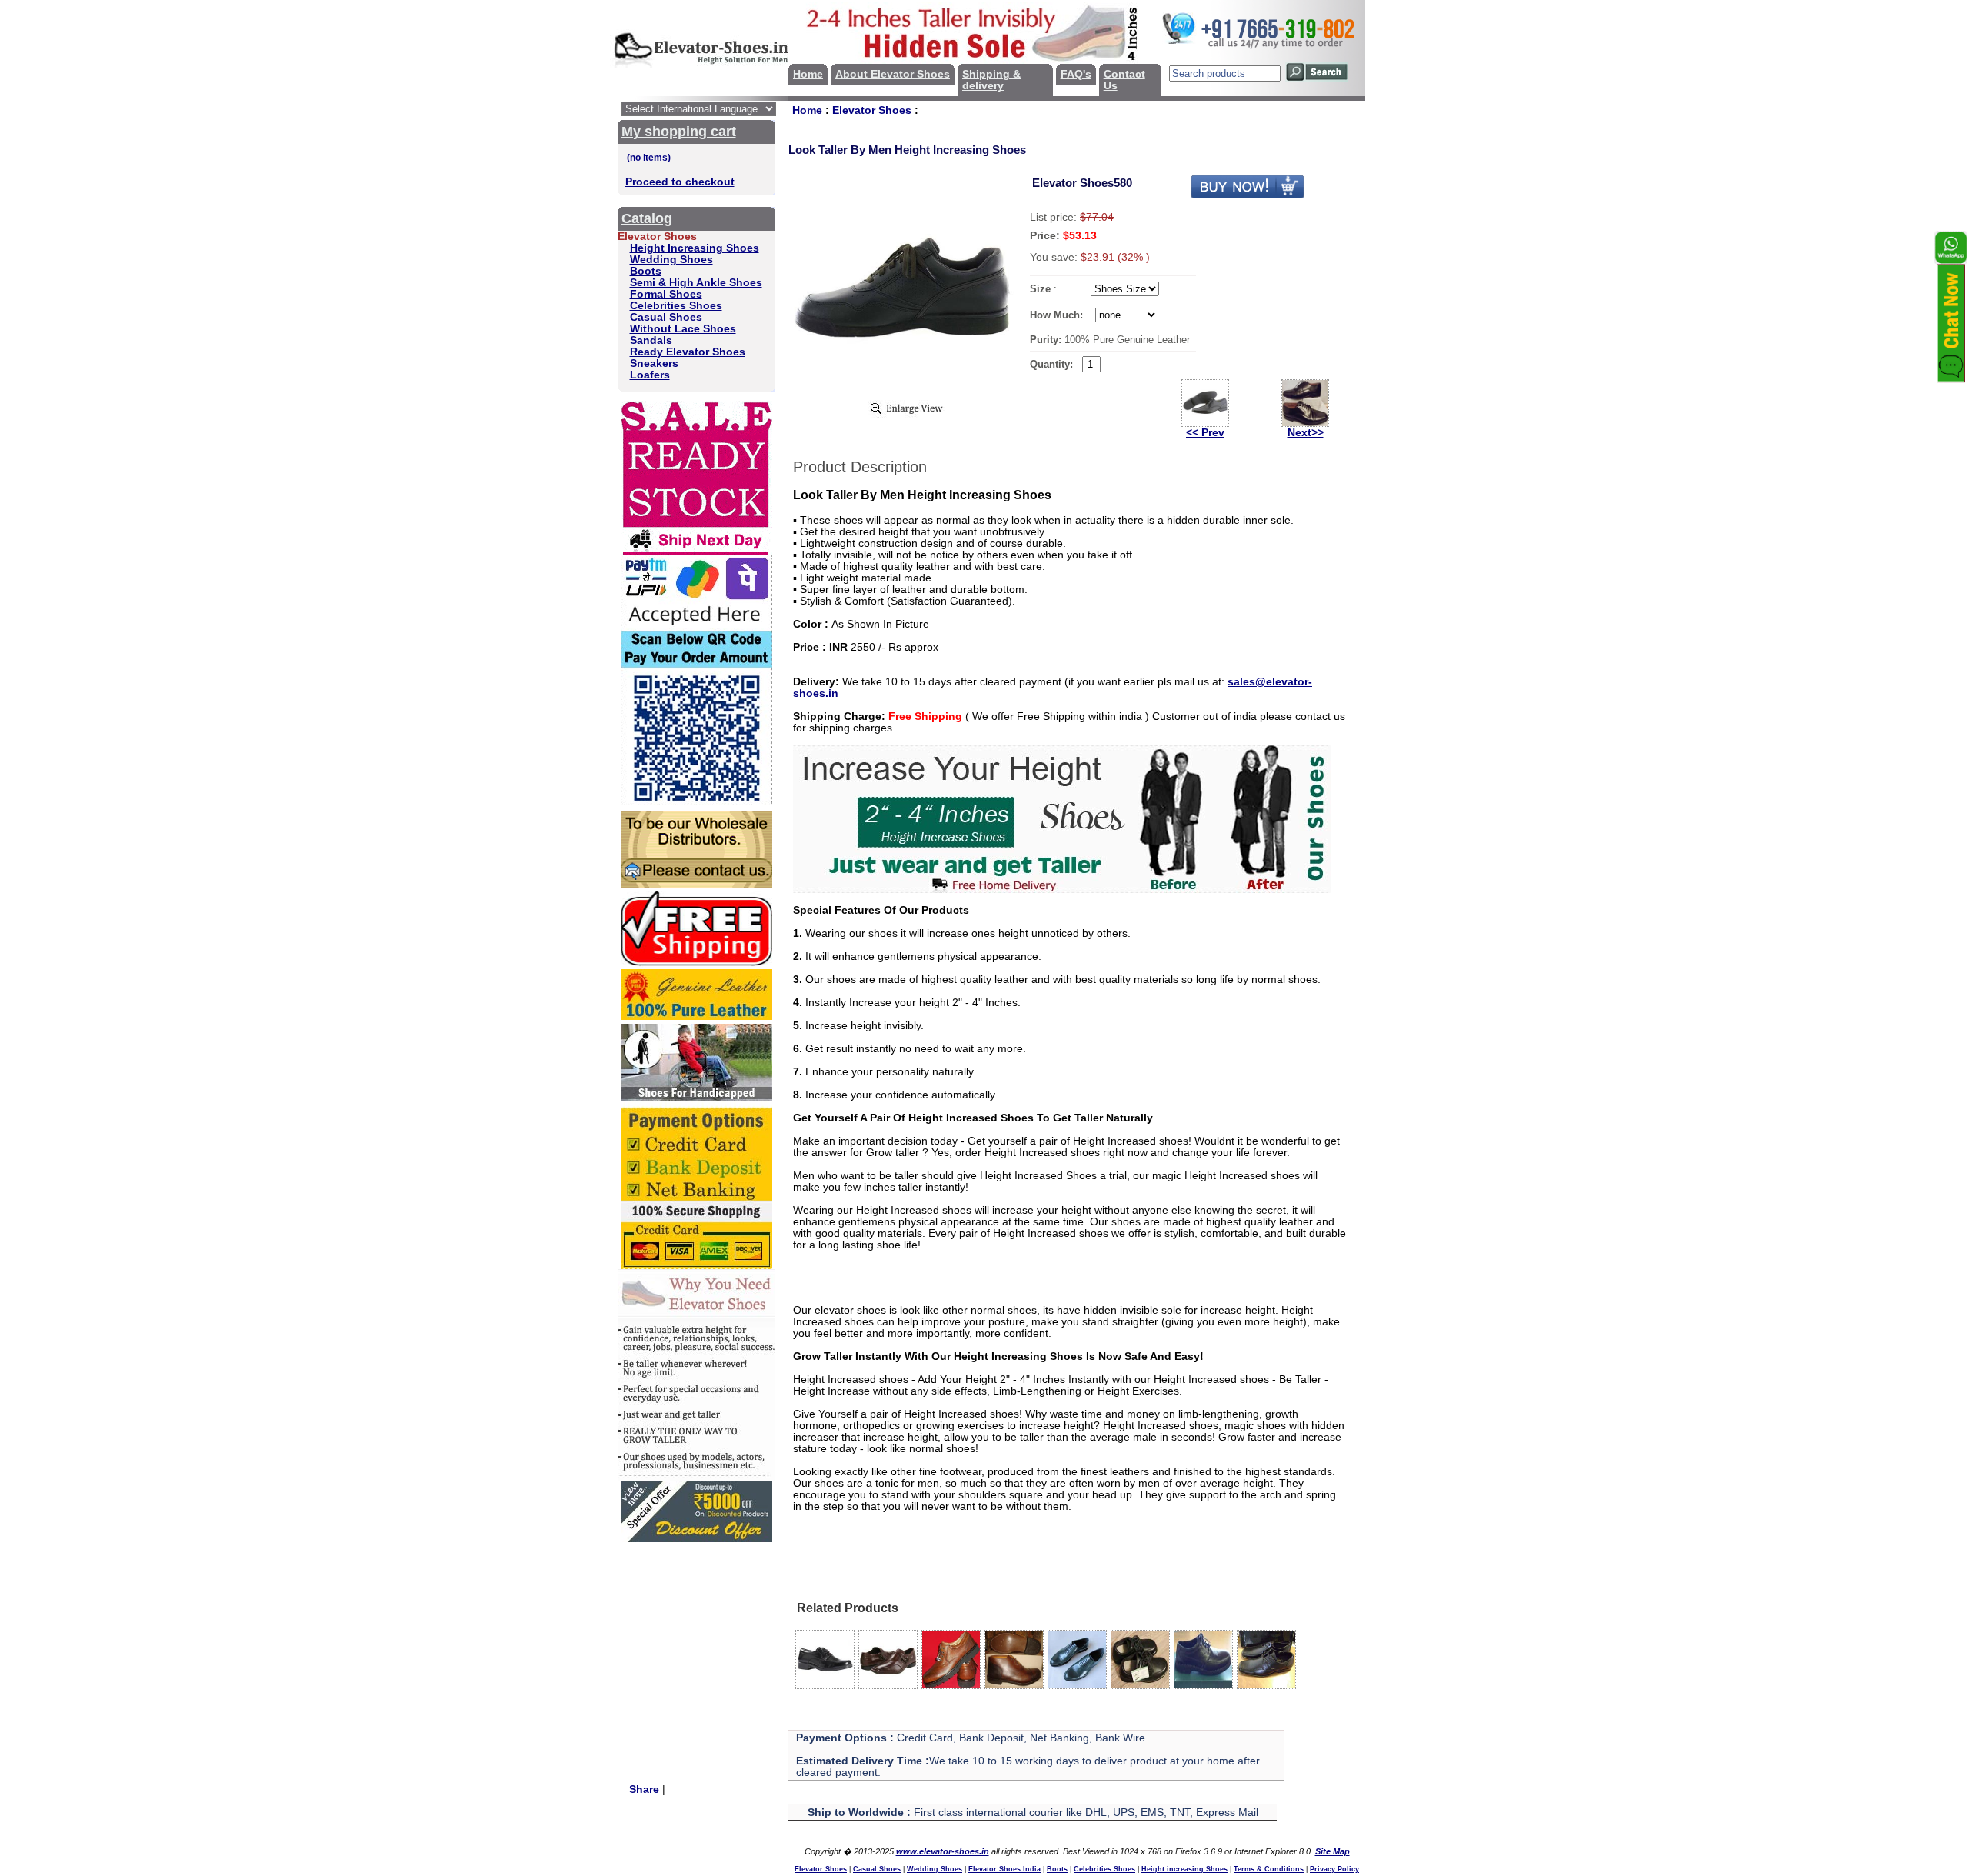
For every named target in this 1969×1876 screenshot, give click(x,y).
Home (808, 74)
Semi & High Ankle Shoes (696, 283)
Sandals (651, 340)
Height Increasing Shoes (695, 248)
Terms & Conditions (1269, 1869)
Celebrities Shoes (676, 306)
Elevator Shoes (872, 110)
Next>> (1306, 433)
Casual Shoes (666, 317)
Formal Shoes (666, 294)
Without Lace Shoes (683, 329)
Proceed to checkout (680, 182)
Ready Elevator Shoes (688, 352)
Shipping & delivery (991, 80)
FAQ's (1076, 74)
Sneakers (654, 363)
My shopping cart (679, 132)
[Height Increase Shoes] (1062, 890)
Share (644, 1789)
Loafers (650, 375)
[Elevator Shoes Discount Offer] (696, 1539)
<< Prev (1205, 433)
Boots (646, 271)
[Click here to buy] (1248, 196)
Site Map (1333, 1851)
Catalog (647, 218)
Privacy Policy (1334, 1869)
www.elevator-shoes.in (943, 1851)
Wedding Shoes (671, 260)
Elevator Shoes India (1004, 1869)
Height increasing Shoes (1184, 1869)
